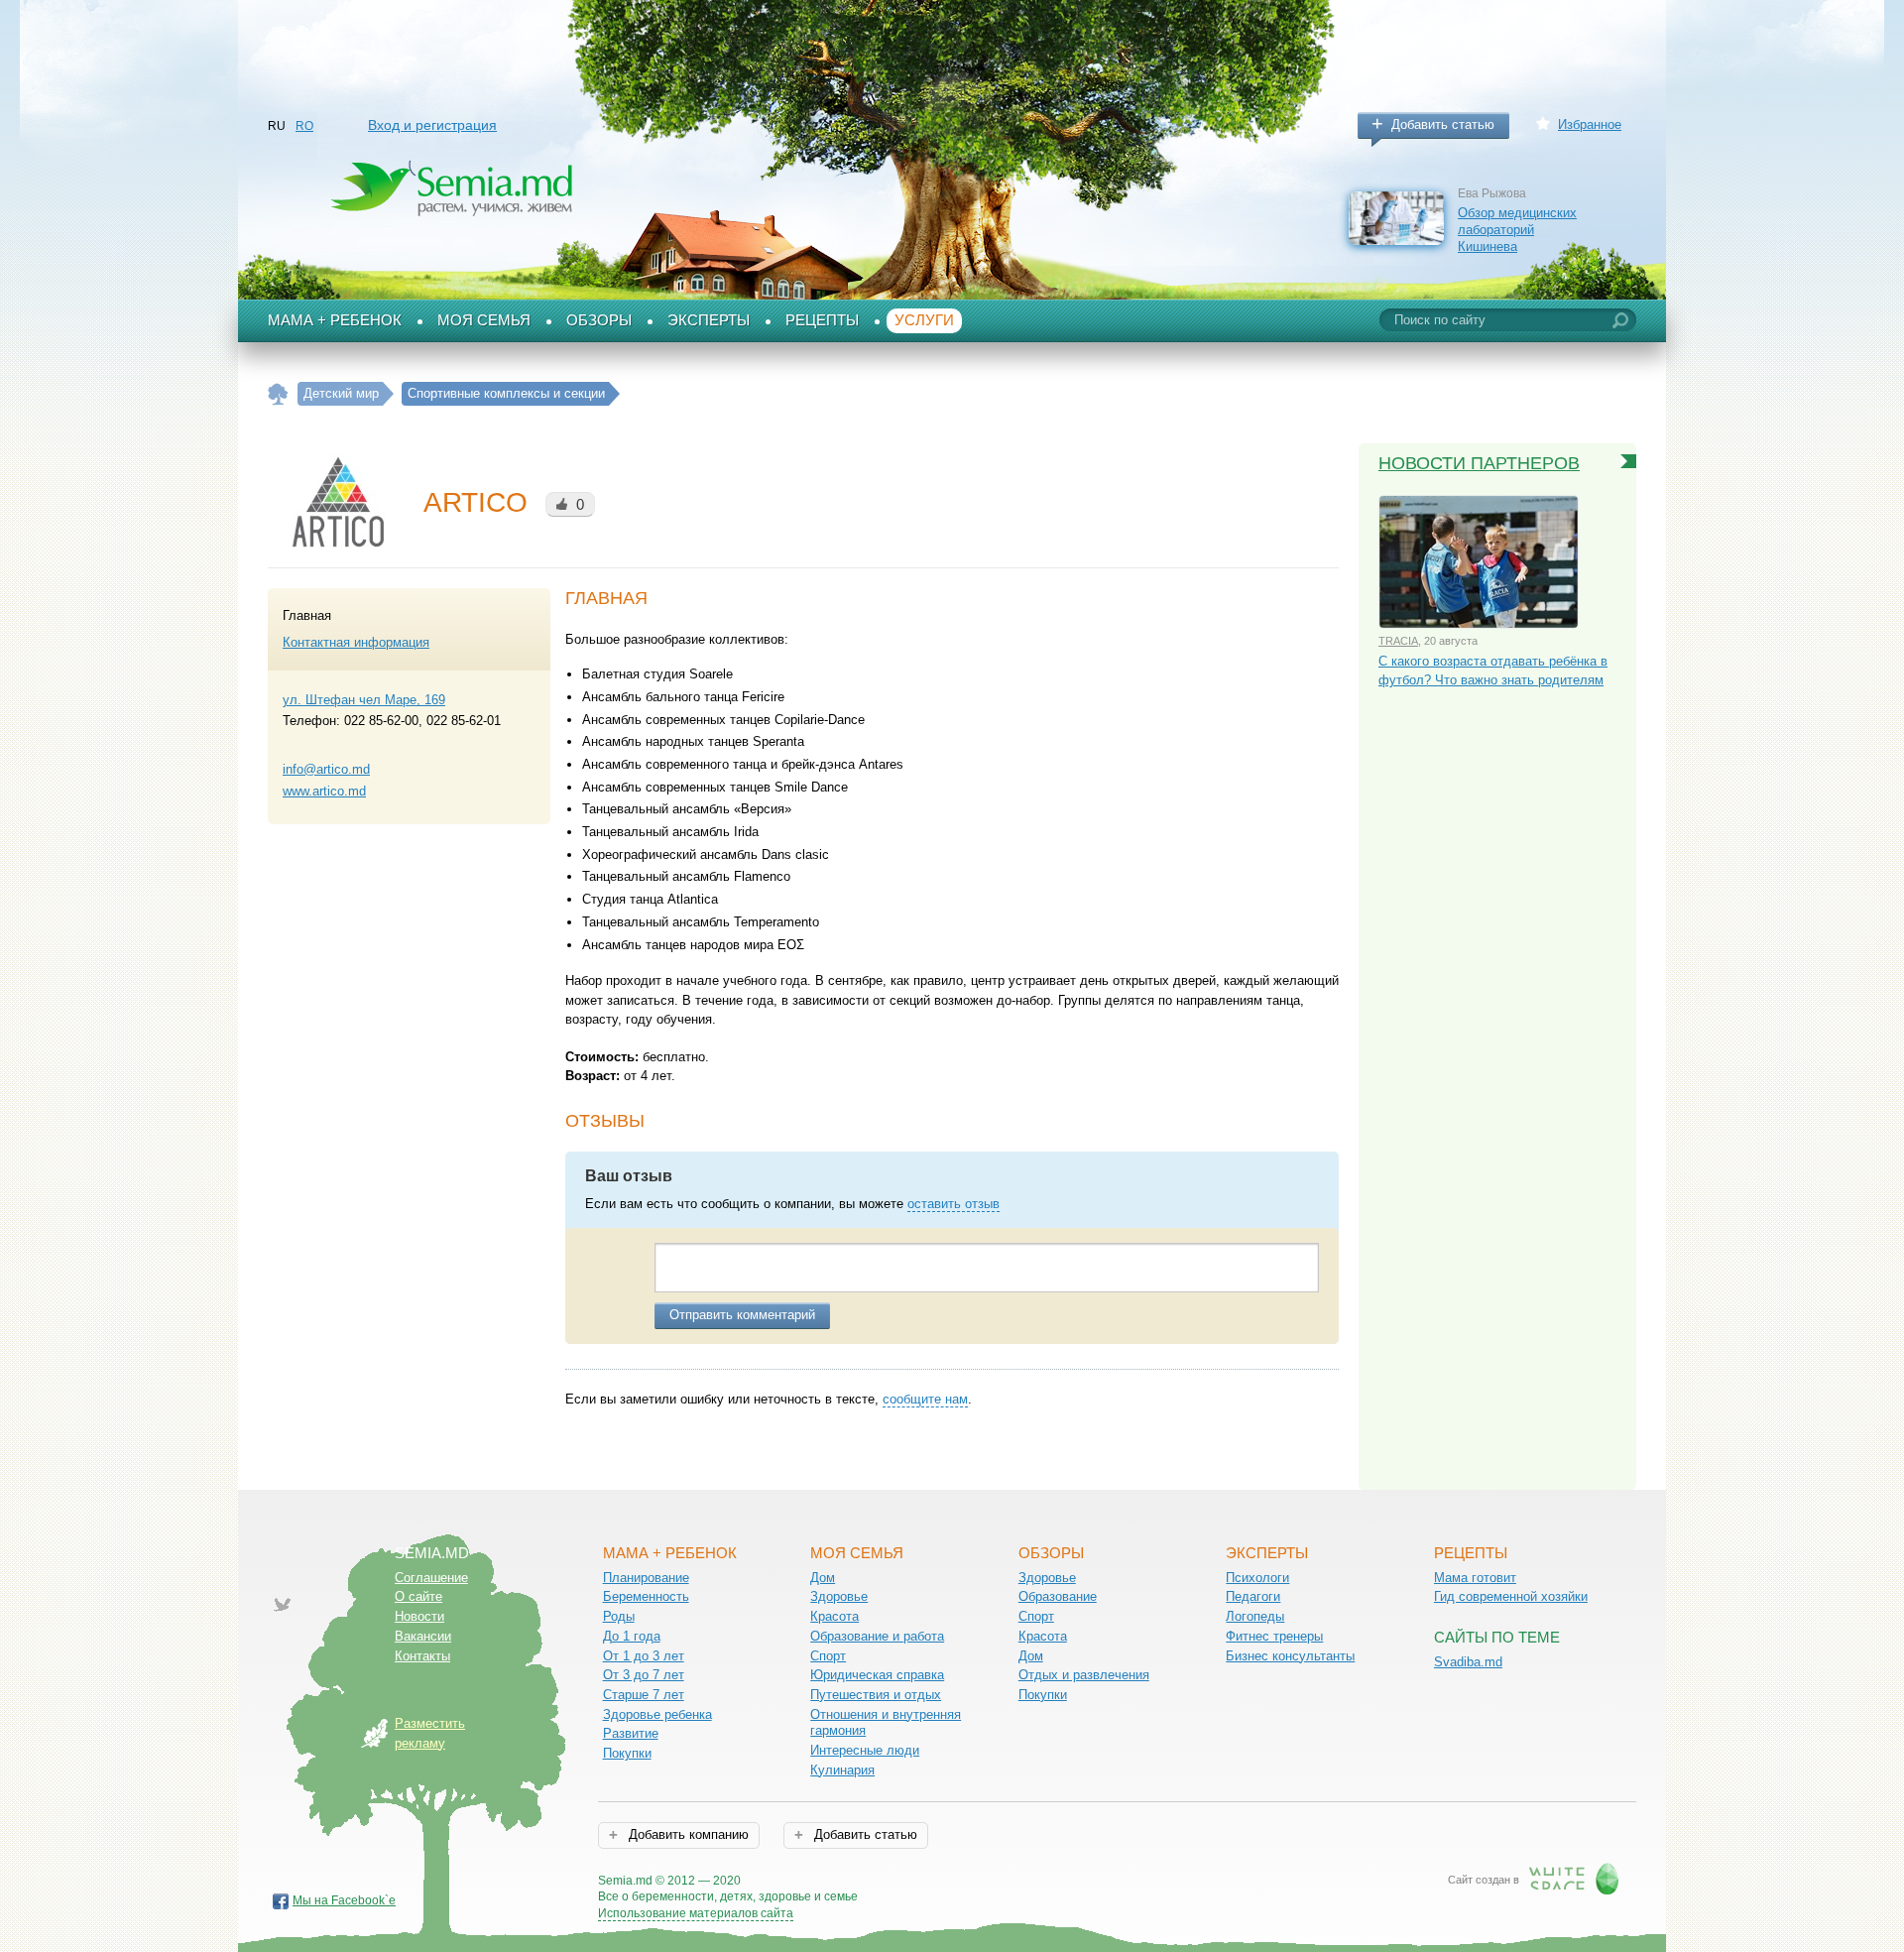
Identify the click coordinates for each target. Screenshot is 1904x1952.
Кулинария (842, 1770)
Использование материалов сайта (696, 1913)
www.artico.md (324, 791)
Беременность (646, 1596)
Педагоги (1253, 1596)
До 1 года (632, 1636)
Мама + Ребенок (335, 320)
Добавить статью (1443, 124)
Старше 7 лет (644, 1695)
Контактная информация (356, 642)
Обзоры (599, 320)
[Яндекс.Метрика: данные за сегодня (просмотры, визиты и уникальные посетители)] (915, 1882)
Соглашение (431, 1578)
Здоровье (839, 1596)
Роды (619, 1616)
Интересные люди (865, 1750)
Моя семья (484, 320)
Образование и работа (877, 1636)
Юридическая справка (877, 1675)
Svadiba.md (1468, 1662)
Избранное (1590, 124)
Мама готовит (1475, 1578)
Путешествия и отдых (876, 1695)
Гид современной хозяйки (1511, 1596)
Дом (823, 1578)
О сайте (418, 1596)
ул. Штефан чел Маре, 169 (364, 700)
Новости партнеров (1479, 463)
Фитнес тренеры (1274, 1636)
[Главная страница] (278, 394)
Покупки (627, 1753)
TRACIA (1398, 641)
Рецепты (822, 320)
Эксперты (709, 320)
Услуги (924, 320)
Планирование (646, 1578)
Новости (419, 1616)
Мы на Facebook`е (344, 1900)
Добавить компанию (687, 1834)
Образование (1058, 1596)
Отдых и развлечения (1084, 1675)
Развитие (631, 1733)
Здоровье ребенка (657, 1714)
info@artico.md (326, 769)
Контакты (422, 1656)
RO (304, 126)
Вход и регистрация (432, 125)
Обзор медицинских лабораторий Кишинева (1517, 229)
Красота (834, 1616)
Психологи (1257, 1578)
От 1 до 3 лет (644, 1656)
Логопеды (1255, 1616)
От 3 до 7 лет (644, 1675)
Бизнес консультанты (1290, 1656)
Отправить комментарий (742, 1315)
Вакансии (423, 1636)
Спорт (828, 1656)
